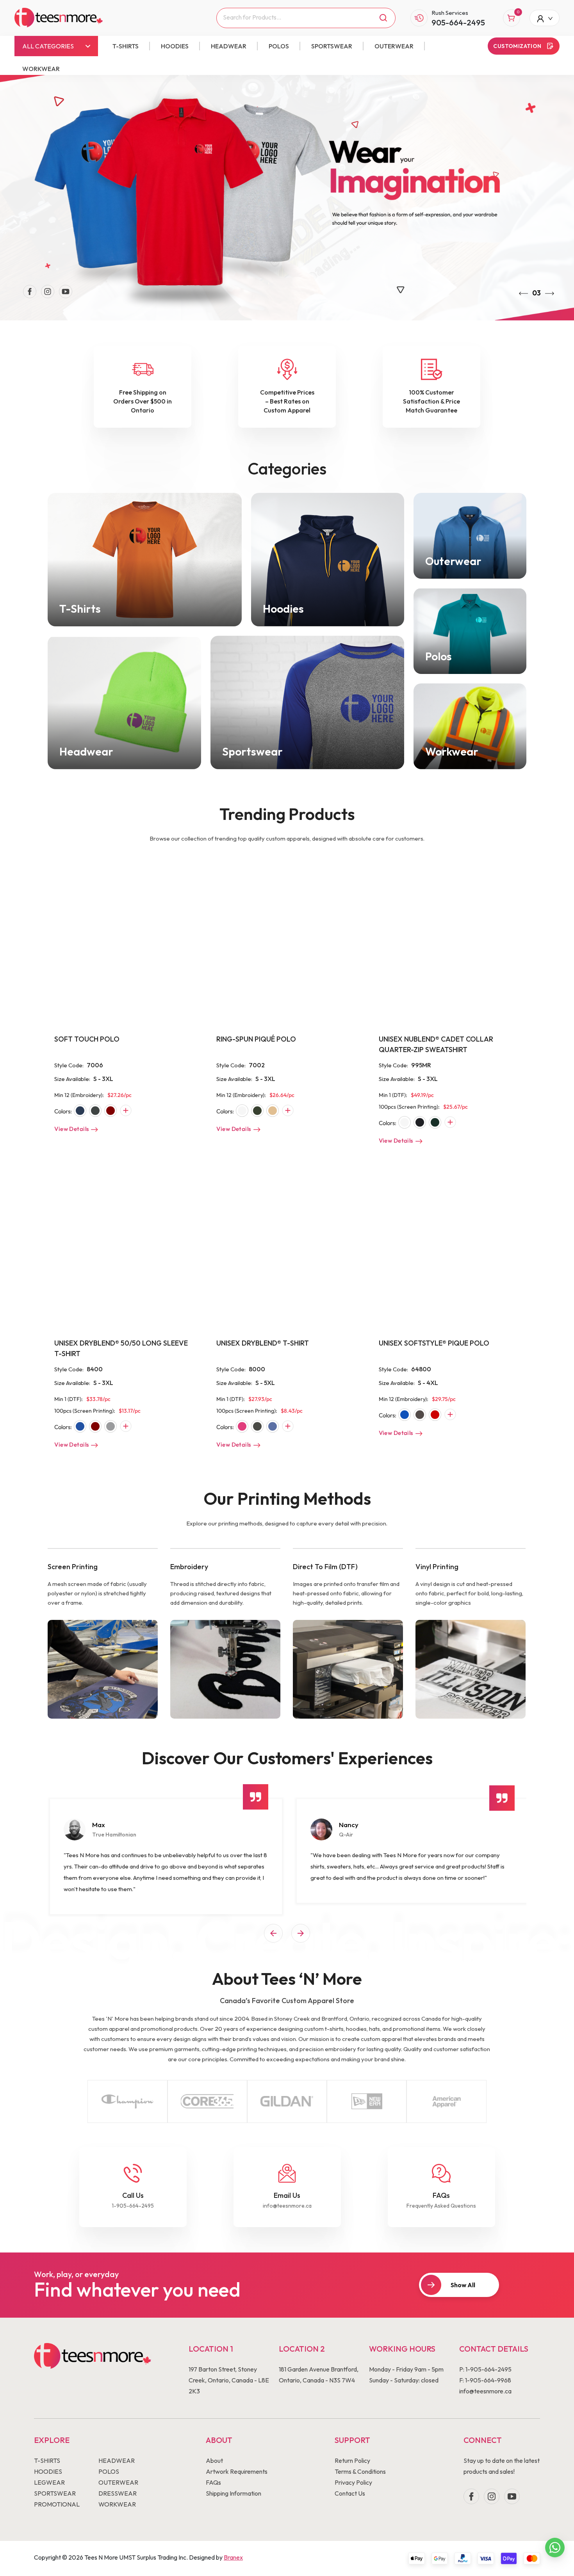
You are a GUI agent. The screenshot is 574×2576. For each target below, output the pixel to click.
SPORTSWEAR (332, 46)
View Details (71, 1129)
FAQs (213, 2482)
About (214, 2460)
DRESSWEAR (118, 2493)
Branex (233, 2557)
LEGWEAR (49, 2482)
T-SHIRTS (126, 46)
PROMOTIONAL (57, 2504)
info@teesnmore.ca (287, 2206)
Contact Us (350, 2493)
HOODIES (175, 46)
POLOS (279, 46)
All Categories (48, 46)
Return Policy (352, 2460)
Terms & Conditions (360, 2471)
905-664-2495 (458, 22)
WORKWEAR (41, 69)
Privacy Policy (353, 2482)
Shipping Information (234, 2493)
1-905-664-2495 (133, 2206)
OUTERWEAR (394, 46)
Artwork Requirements (237, 2471)
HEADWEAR (229, 46)
